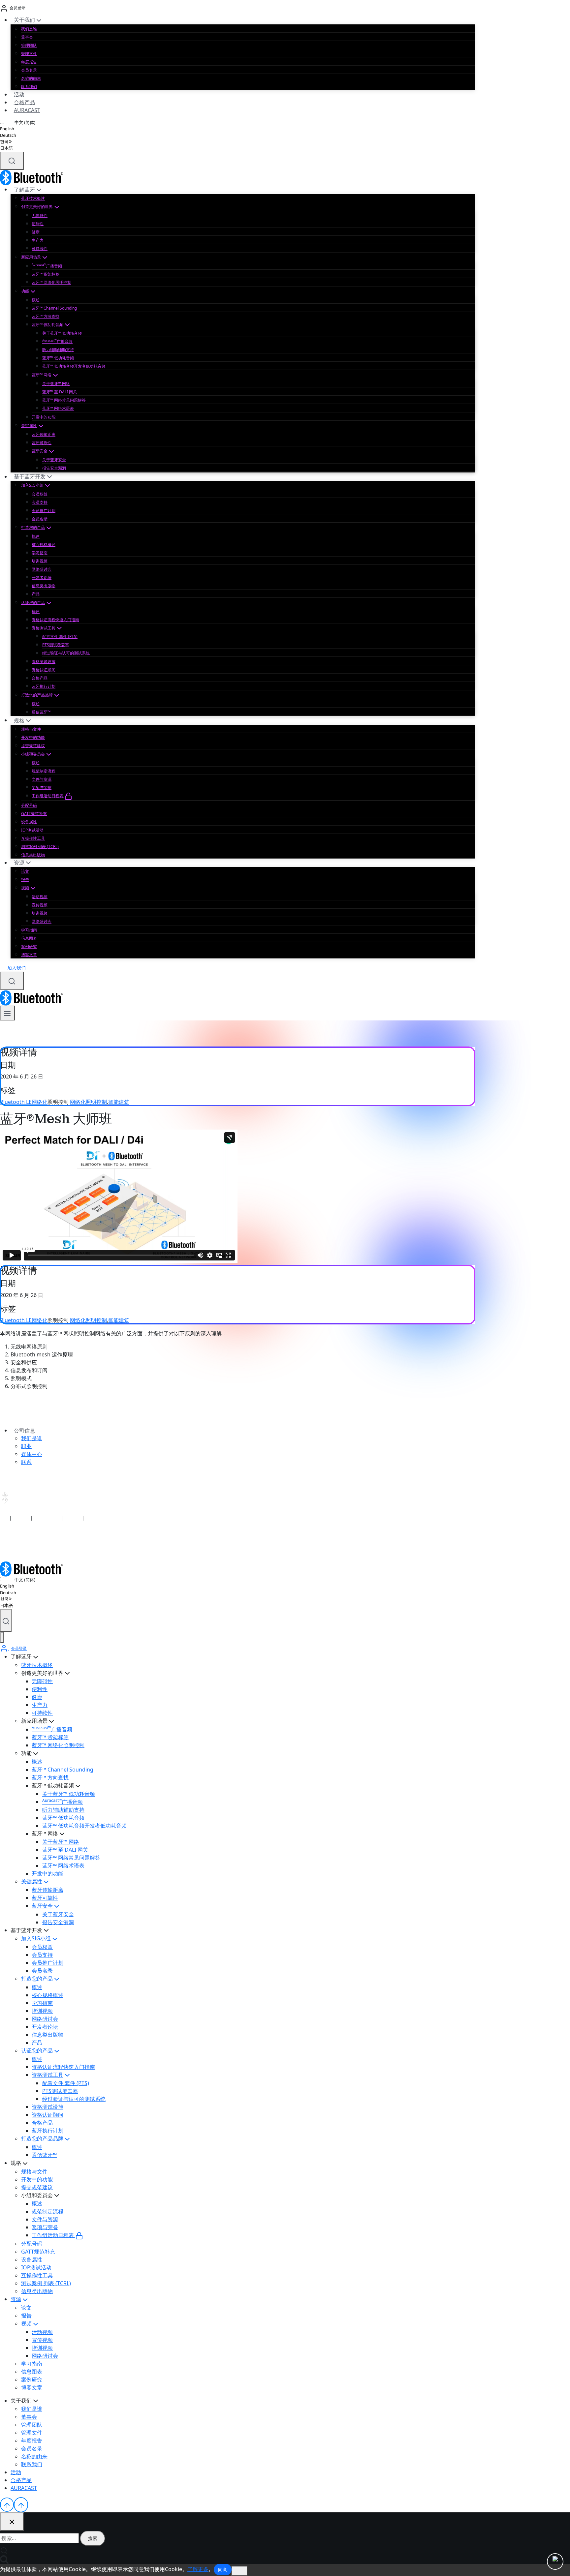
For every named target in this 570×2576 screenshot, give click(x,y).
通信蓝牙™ (41, 712)
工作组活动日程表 (48, 796)
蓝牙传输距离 (44, 434)
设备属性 (29, 822)
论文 (25, 871)
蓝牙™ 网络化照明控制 (51, 282)
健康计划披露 (47, 1517)
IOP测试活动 (32, 830)
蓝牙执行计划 (44, 686)
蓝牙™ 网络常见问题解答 (64, 400)
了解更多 (198, 2569)
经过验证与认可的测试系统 (66, 653)
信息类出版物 (44, 586)
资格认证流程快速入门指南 (55, 620)
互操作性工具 (33, 838)
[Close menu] (2, 1637)
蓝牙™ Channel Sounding (54, 308)
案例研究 (29, 946)
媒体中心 (32, 1454)
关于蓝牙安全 (54, 460)
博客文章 (29, 955)
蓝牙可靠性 (42, 443)
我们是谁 (29, 29)
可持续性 (40, 248)
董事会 (27, 37)
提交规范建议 (33, 746)
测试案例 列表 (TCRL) (40, 847)
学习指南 (40, 553)
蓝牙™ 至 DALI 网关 (60, 392)
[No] (239, 2571)
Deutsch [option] (8, 135)
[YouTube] (13, 1544)
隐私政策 (21, 1517)
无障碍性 (40, 215)
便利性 (38, 224)
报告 (25, 879)
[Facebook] (22, 1544)
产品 (36, 594)
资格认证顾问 (44, 670)
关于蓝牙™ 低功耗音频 (62, 333)
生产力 (38, 240)
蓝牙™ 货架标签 (46, 274)
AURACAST (27, 110)
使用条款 (73, 1517)
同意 (223, 2570)
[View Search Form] (12, 161)
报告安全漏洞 (54, 468)
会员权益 (40, 494)
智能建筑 (119, 1102)
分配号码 (29, 805)
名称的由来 (31, 78)
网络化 (40, 1102)
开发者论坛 (42, 577)
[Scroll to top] (7, 2504)
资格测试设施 (44, 662)
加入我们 (16, 968)
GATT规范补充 (34, 814)
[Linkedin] (4, 1544)
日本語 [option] (6, 148)
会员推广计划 (44, 511)
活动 (19, 94)
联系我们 (29, 87)
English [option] (7, 129)
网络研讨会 (42, 569)
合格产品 (24, 102)
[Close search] (12, 2522)
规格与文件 (31, 729)
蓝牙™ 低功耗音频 (58, 358)
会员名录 (29, 70)
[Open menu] (7, 1013)
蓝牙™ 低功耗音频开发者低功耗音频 (74, 366)
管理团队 (29, 45)
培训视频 (40, 561)
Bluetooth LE (16, 1102)
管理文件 (29, 54)
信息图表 (29, 938)
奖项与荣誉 (42, 788)
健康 (36, 232)
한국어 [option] (6, 141)
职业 (26, 1446)
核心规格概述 (44, 545)
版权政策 (94, 1517)
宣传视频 (40, 905)
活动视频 (40, 897)
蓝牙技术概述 (33, 198)
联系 (26, 1462)
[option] (18, 129)
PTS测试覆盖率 (56, 645)
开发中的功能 (44, 417)
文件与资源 (42, 779)
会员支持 (40, 502)
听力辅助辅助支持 (58, 350)
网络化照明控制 (88, 1102)
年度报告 (29, 62)
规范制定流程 (44, 771)
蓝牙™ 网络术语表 (58, 408)
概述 (36, 300)
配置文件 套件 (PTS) (60, 636)
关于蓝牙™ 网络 (56, 384)
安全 (5, 1517)
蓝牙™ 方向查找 (46, 316)
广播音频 (47, 266)
